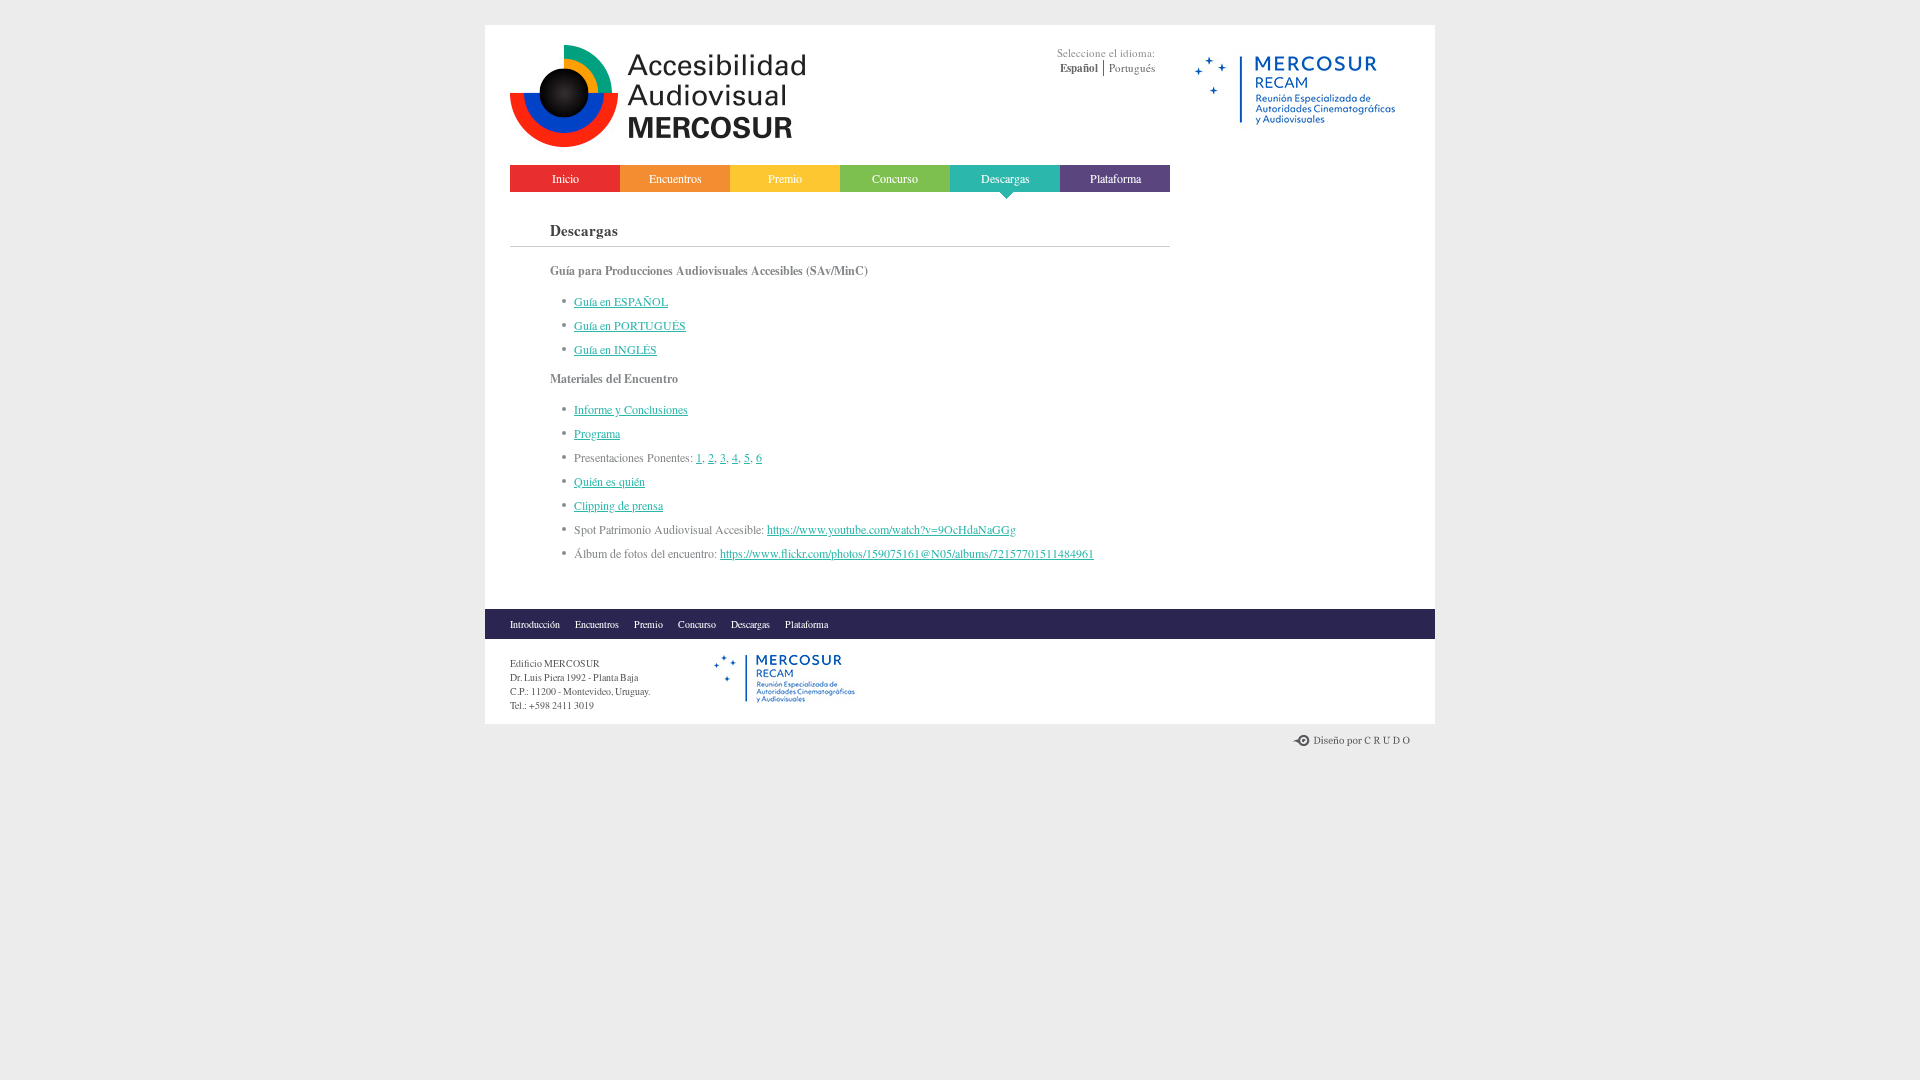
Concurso (895, 178)
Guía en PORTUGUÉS (630, 325)
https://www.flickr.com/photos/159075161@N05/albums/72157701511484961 (907, 553)
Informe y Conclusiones (631, 409)
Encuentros (675, 178)
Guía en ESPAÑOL (621, 301)
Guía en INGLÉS (615, 349)
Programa (597, 433)
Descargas (1005, 178)
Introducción (535, 624)
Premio (785, 178)
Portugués (1132, 67)
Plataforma (1115, 178)
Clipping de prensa (618, 505)
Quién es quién (609, 481)
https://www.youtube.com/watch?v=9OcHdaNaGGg (891, 529)
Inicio (565, 178)
